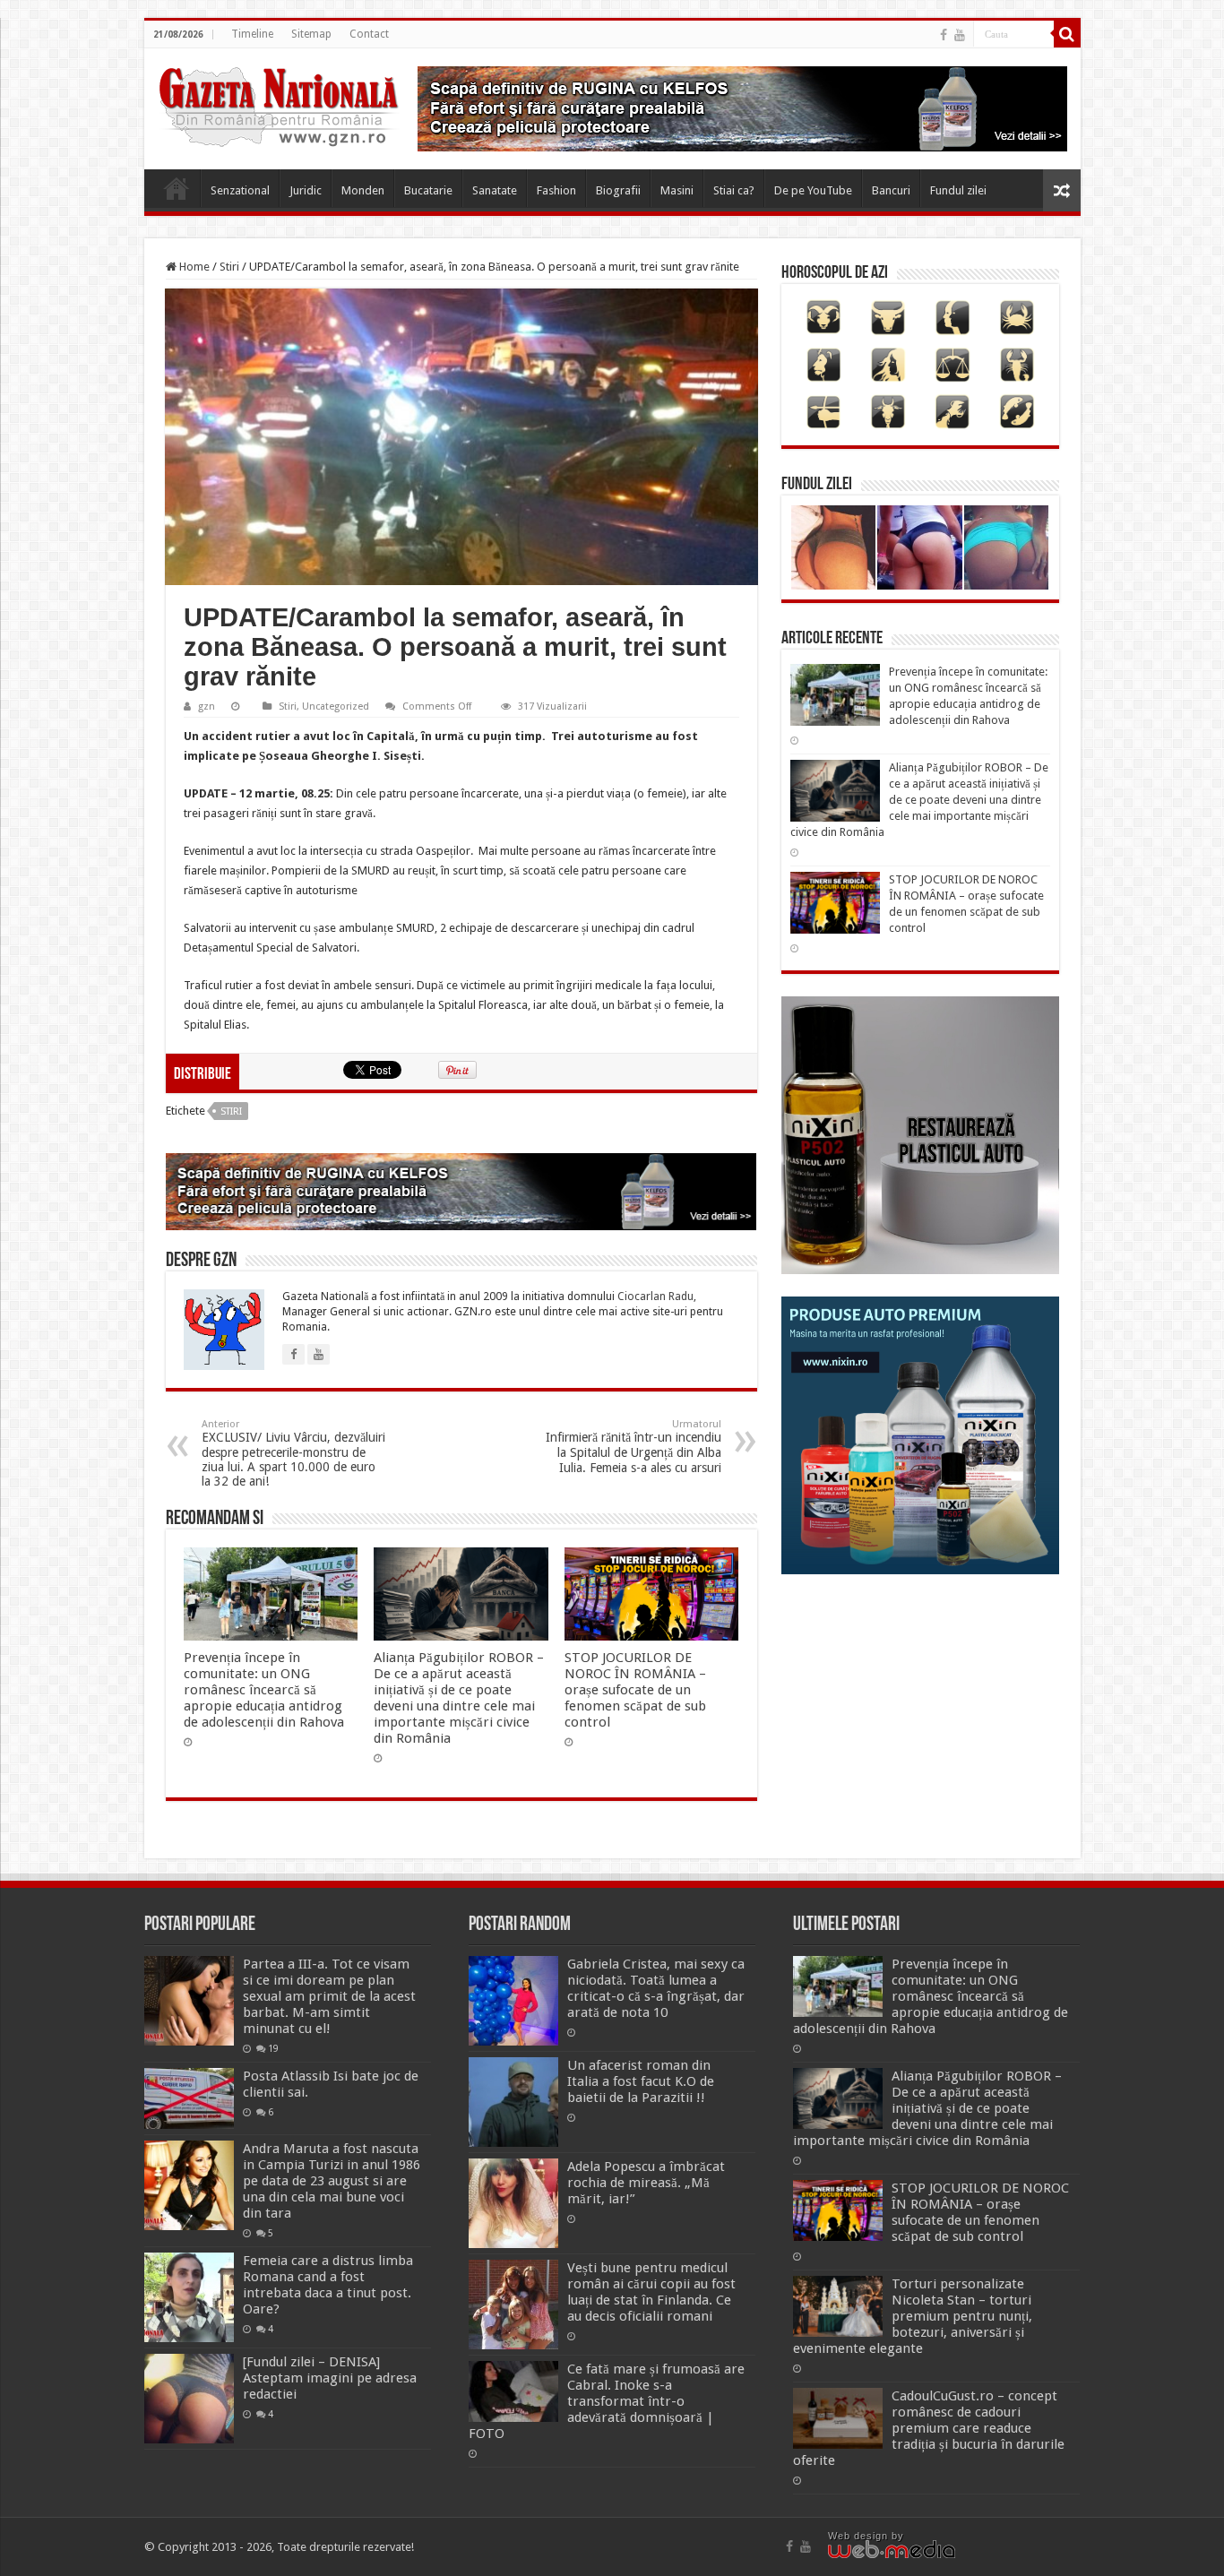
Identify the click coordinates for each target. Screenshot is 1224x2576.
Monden (363, 190)
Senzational (240, 190)
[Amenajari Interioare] (742, 108)
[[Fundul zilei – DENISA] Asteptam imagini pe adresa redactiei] (189, 2399)
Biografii (618, 190)
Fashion (556, 190)
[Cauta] (1067, 34)
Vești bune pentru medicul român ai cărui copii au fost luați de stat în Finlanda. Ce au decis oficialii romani (651, 2292)
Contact (369, 34)
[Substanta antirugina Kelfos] (461, 1191)
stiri (231, 1111)
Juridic (306, 190)
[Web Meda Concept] (892, 2548)
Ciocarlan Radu (655, 1297)
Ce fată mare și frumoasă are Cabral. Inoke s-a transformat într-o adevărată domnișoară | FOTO (607, 2401)
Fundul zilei (958, 190)
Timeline (252, 34)
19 (273, 2048)
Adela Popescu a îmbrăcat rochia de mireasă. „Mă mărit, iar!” (646, 2183)
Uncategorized (336, 706)
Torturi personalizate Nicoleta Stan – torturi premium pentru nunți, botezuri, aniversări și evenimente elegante (913, 2316)
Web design (858, 2536)
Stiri (229, 267)
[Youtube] (960, 35)
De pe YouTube (813, 190)
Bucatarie (428, 190)
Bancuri (891, 190)
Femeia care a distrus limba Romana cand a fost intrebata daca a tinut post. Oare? (328, 2285)
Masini (677, 190)
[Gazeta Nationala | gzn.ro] (279, 104)
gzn (207, 706)
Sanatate (495, 190)
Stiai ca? (734, 190)
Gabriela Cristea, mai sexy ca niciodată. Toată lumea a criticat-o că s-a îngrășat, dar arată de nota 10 (656, 1988)
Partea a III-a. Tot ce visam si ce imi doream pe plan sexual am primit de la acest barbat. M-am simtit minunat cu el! (329, 1996)
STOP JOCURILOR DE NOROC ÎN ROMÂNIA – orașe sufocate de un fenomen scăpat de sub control (635, 1690)
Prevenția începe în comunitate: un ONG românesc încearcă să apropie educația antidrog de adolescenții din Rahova (264, 1690)
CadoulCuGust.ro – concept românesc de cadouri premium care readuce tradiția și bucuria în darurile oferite (929, 2428)
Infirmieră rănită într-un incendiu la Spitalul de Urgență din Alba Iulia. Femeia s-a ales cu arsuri (634, 1447)
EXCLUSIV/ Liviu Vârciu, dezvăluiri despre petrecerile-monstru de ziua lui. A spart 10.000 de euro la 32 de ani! (293, 1453)
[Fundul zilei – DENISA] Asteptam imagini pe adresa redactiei (330, 2378)
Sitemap (311, 34)
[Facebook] (944, 35)
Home (177, 188)
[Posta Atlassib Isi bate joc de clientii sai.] (189, 2098)
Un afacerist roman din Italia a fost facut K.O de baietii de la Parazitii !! (641, 2081)
